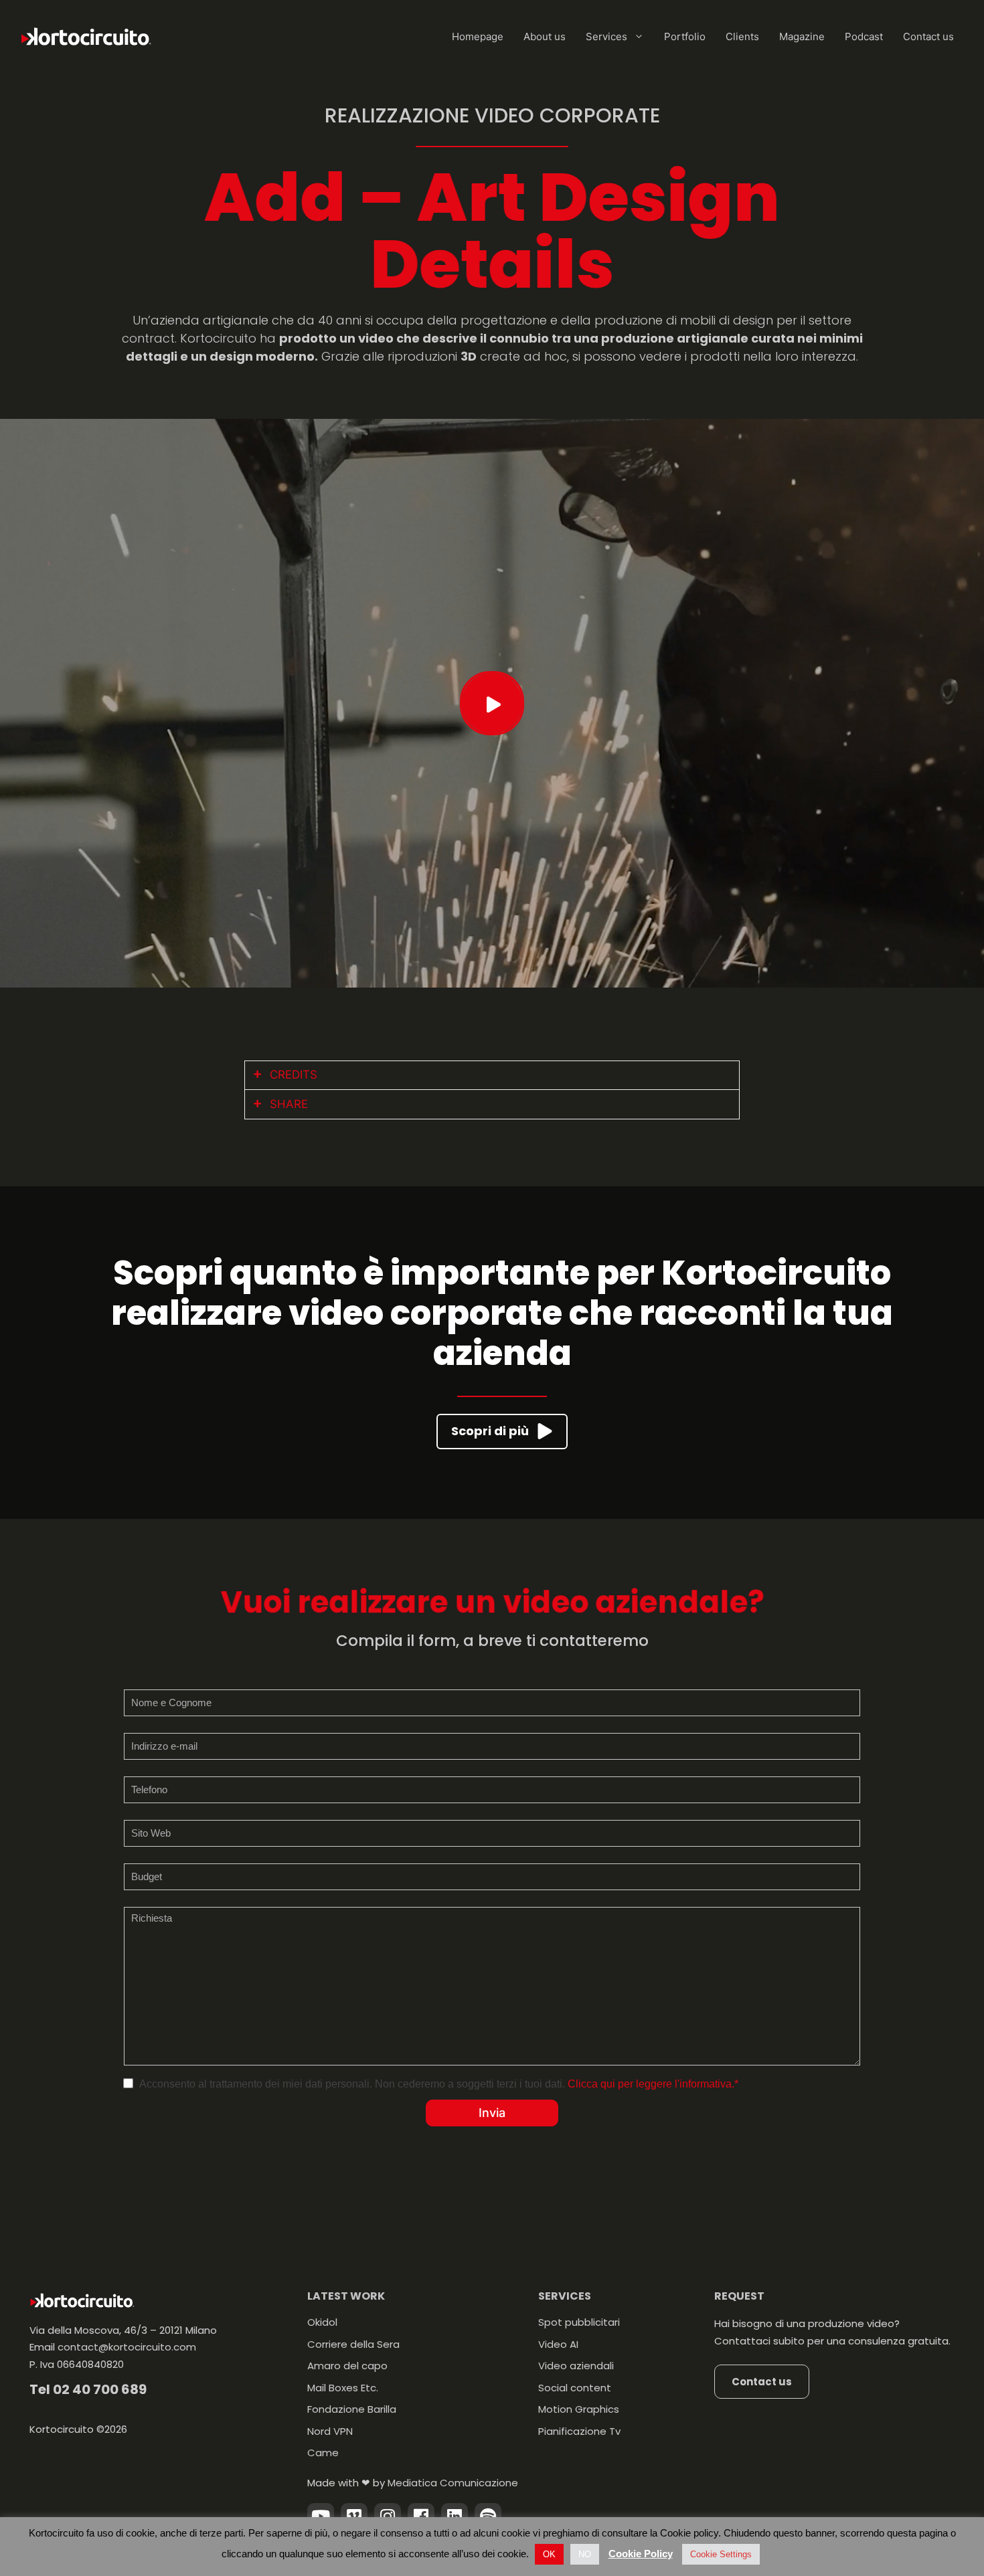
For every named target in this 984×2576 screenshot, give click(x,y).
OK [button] (549, 2554)
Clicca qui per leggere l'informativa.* (653, 2084)
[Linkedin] (455, 2516)
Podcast (864, 36)
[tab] (492, 1076)
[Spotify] (488, 2516)
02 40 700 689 (100, 2389)
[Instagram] (388, 2516)
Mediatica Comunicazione (453, 2483)
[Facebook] (421, 2516)
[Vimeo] (354, 2516)
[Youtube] (321, 2516)
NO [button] (585, 2554)
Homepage (478, 36)
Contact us (928, 36)
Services (606, 36)
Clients (742, 36)
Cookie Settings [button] (721, 2554)
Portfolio (685, 36)
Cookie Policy (641, 2554)
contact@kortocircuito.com (127, 2347)
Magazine (802, 36)
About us (545, 36)
